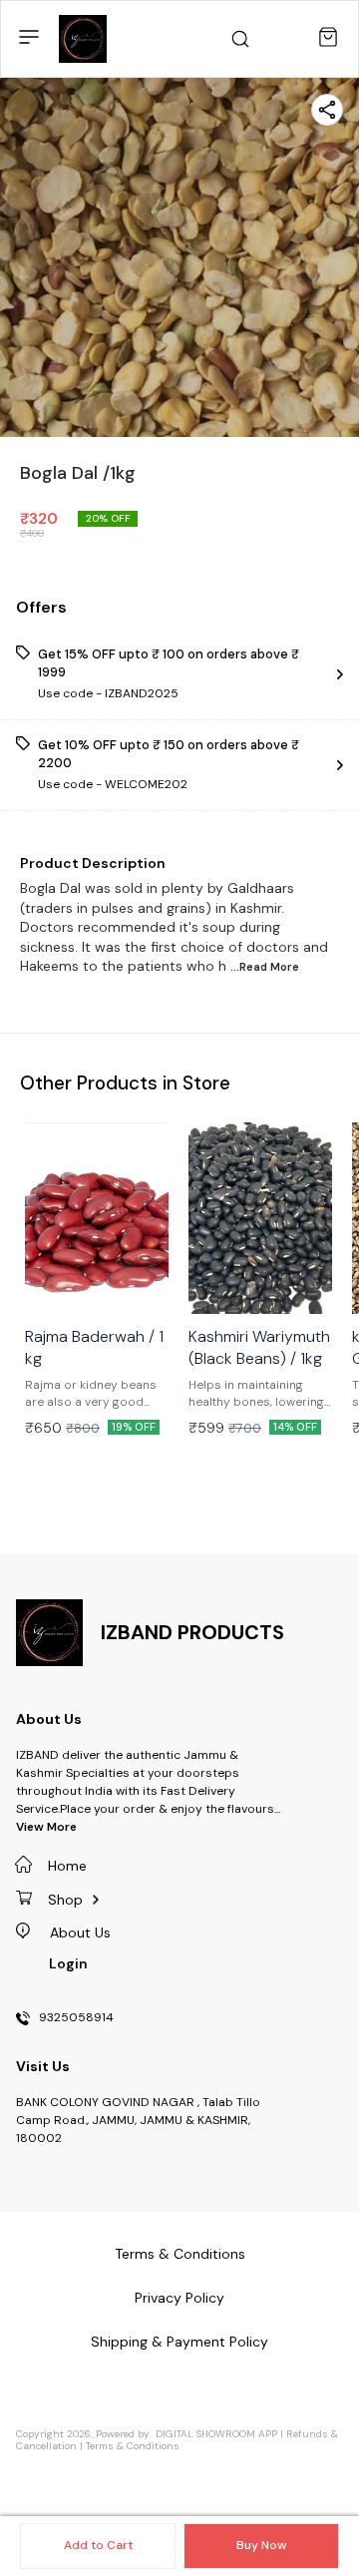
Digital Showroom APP (216, 2434)
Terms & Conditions (133, 2446)
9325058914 (76, 2018)
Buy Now (261, 2545)
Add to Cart (98, 2545)
